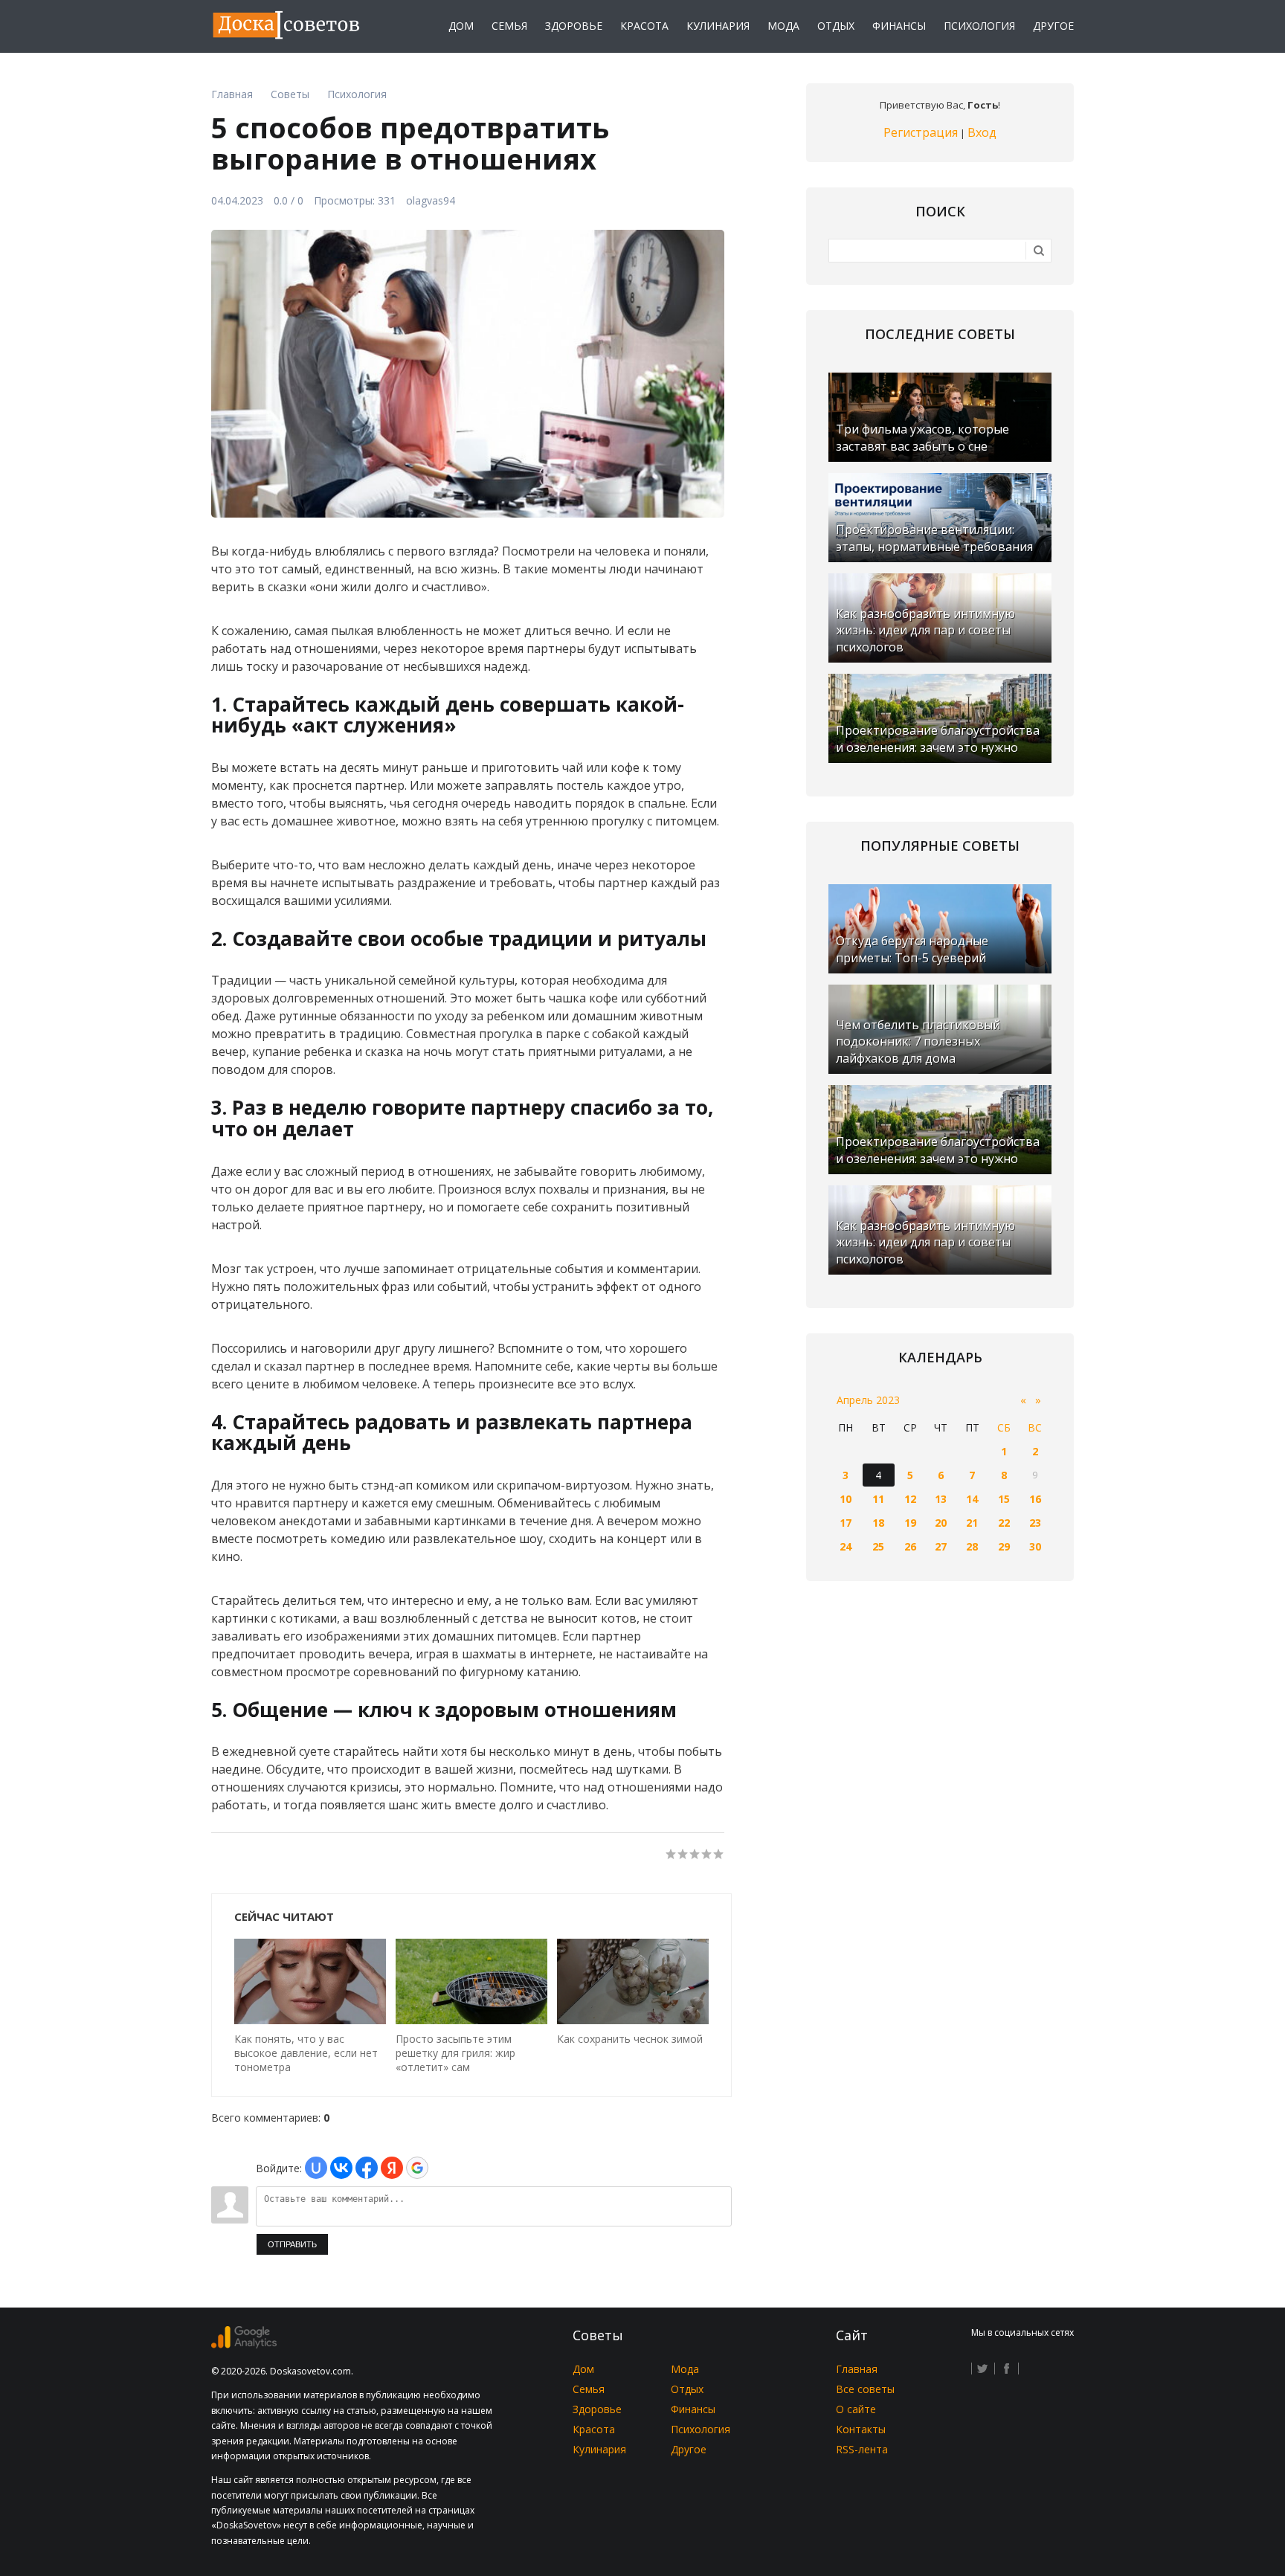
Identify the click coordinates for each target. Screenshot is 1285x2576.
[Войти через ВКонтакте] (341, 2168)
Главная (857, 2369)
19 (910, 1523)
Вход (982, 132)
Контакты (861, 2429)
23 (1035, 1523)
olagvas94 (431, 200)
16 (1035, 1499)
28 (972, 1546)
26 (910, 1546)
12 (910, 1499)
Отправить (292, 2244)
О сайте (856, 2409)
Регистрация (921, 132)
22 (1004, 1523)
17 (846, 1523)
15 (1004, 1499)
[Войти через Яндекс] (392, 2168)
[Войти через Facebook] (367, 2168)
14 (972, 1499)
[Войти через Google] (417, 2168)
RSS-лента (862, 2449)
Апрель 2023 (868, 1400)
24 (846, 1546)
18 (878, 1523)
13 (941, 1499)
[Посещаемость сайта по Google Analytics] (244, 2344)
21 (972, 1523)
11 (878, 1499)
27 (941, 1546)
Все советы (865, 2389)
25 (878, 1546)
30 (1035, 1546)
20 (941, 1523)
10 (846, 1499)
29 (1004, 1546)
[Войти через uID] (316, 2168)
